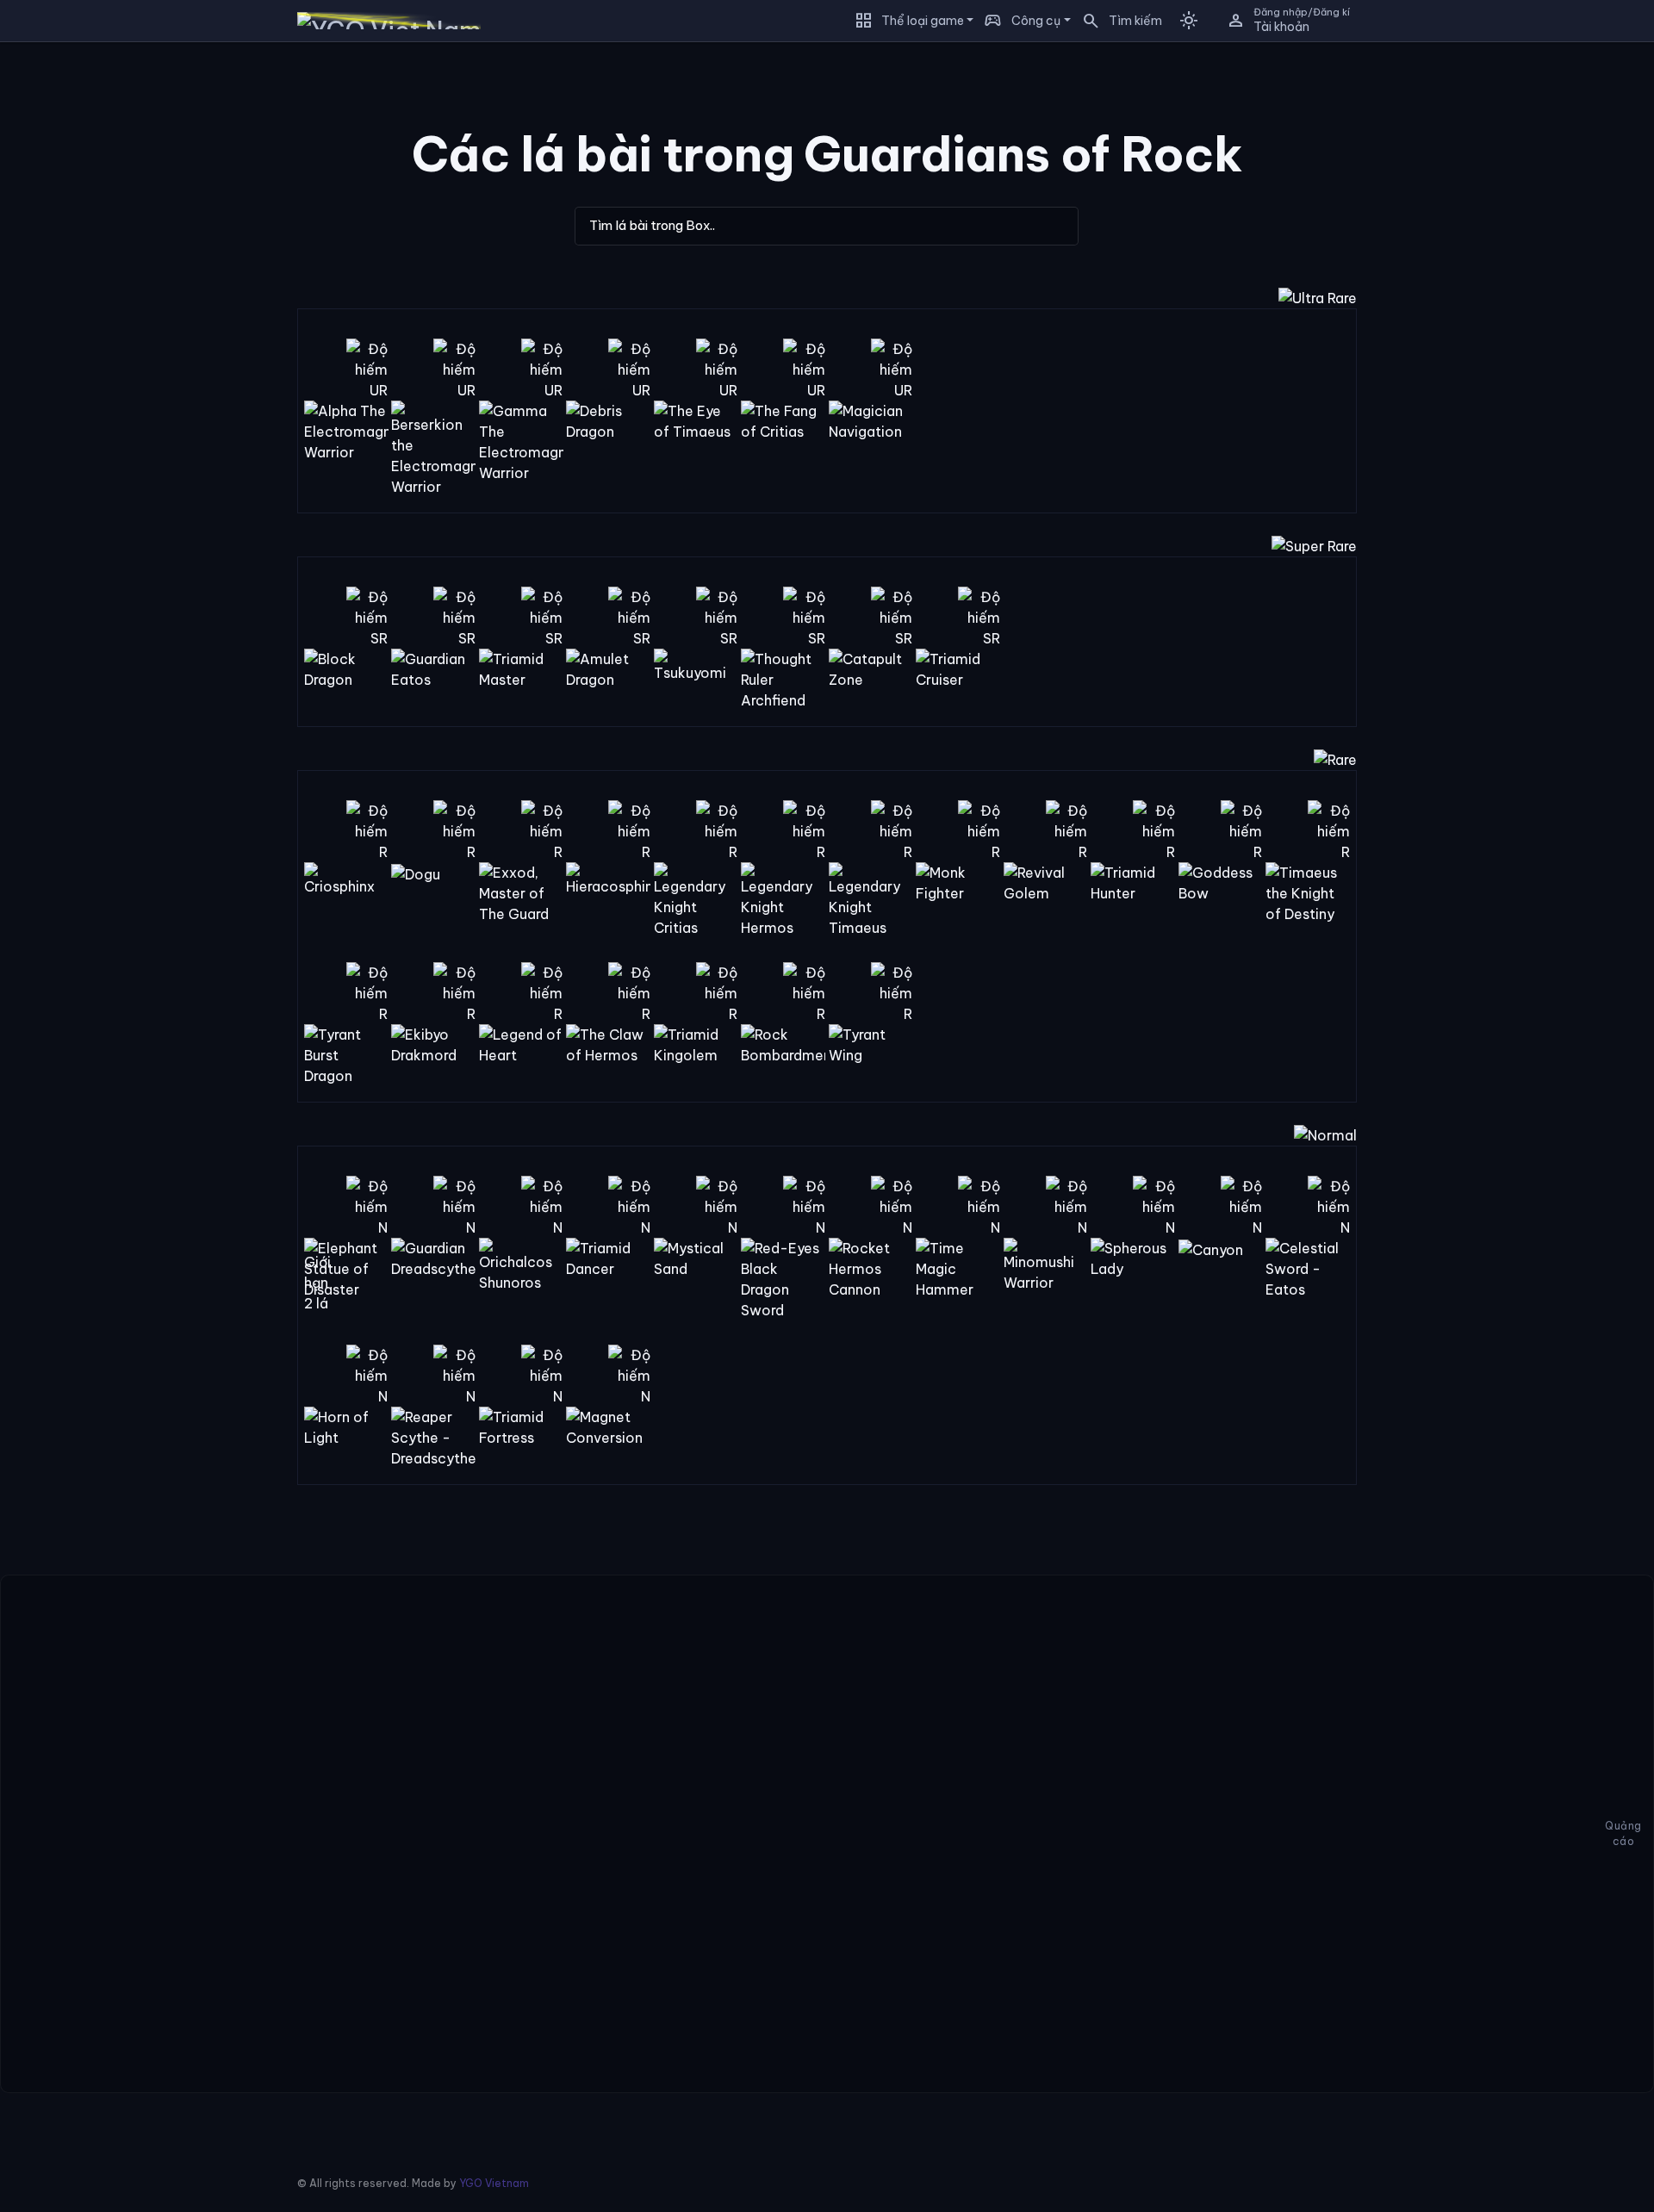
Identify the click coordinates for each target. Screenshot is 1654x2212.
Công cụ (1036, 21)
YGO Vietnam (494, 2183)
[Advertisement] (127, 314)
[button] (1116, 21)
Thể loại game (923, 21)
